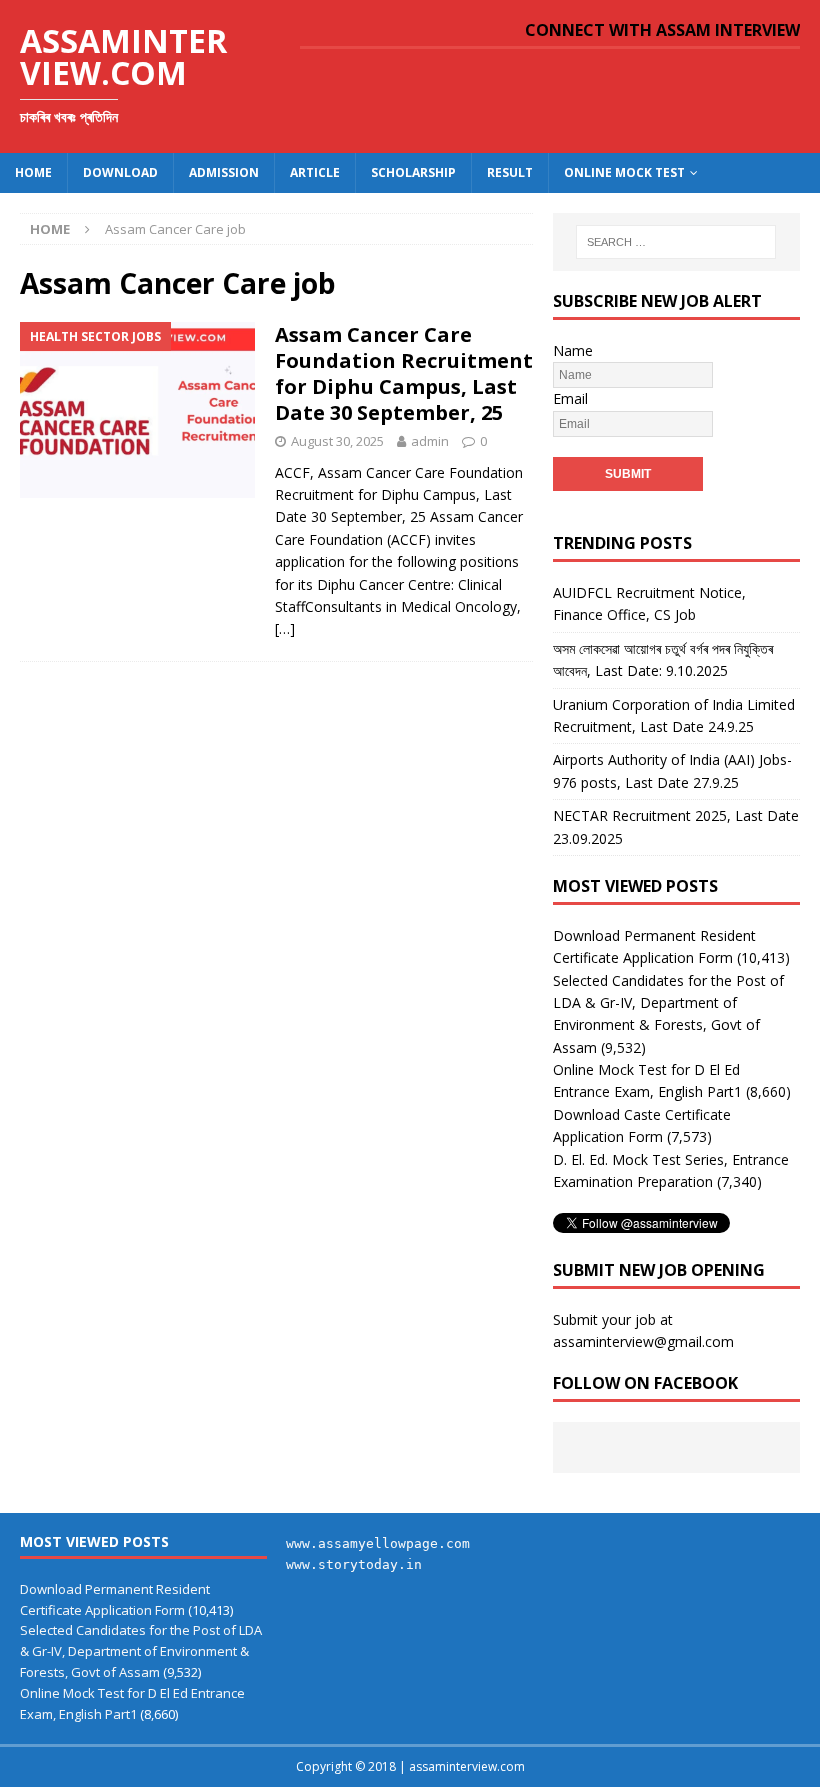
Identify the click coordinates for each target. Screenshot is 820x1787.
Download (120, 172)
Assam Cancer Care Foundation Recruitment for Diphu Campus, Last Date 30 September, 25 (404, 373)
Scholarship (413, 172)
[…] (285, 628)
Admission (224, 172)
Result (510, 172)
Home (33, 172)
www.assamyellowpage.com (378, 1543)
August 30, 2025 (337, 441)
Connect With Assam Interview (662, 30)
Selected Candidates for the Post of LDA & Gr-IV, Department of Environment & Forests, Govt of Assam (141, 1651)
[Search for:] (676, 242)
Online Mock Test (624, 172)
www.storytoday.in (354, 1564)
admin (430, 441)
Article (315, 172)
